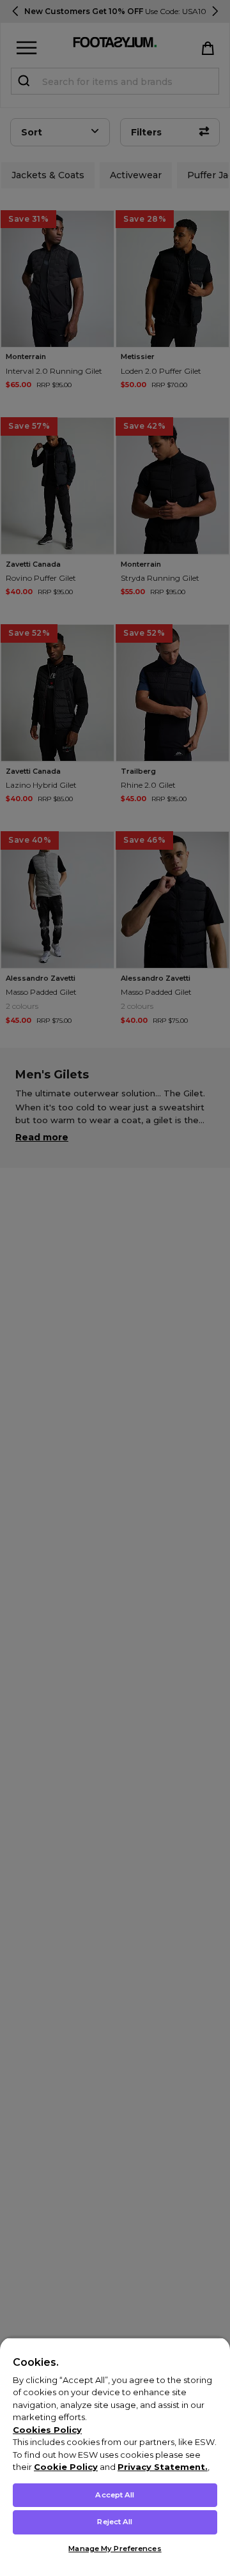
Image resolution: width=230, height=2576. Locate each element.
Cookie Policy (66, 2467)
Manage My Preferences (115, 2549)
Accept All (115, 2495)
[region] (115, 2457)
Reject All (115, 2522)
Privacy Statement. (163, 2467)
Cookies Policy (47, 2430)
